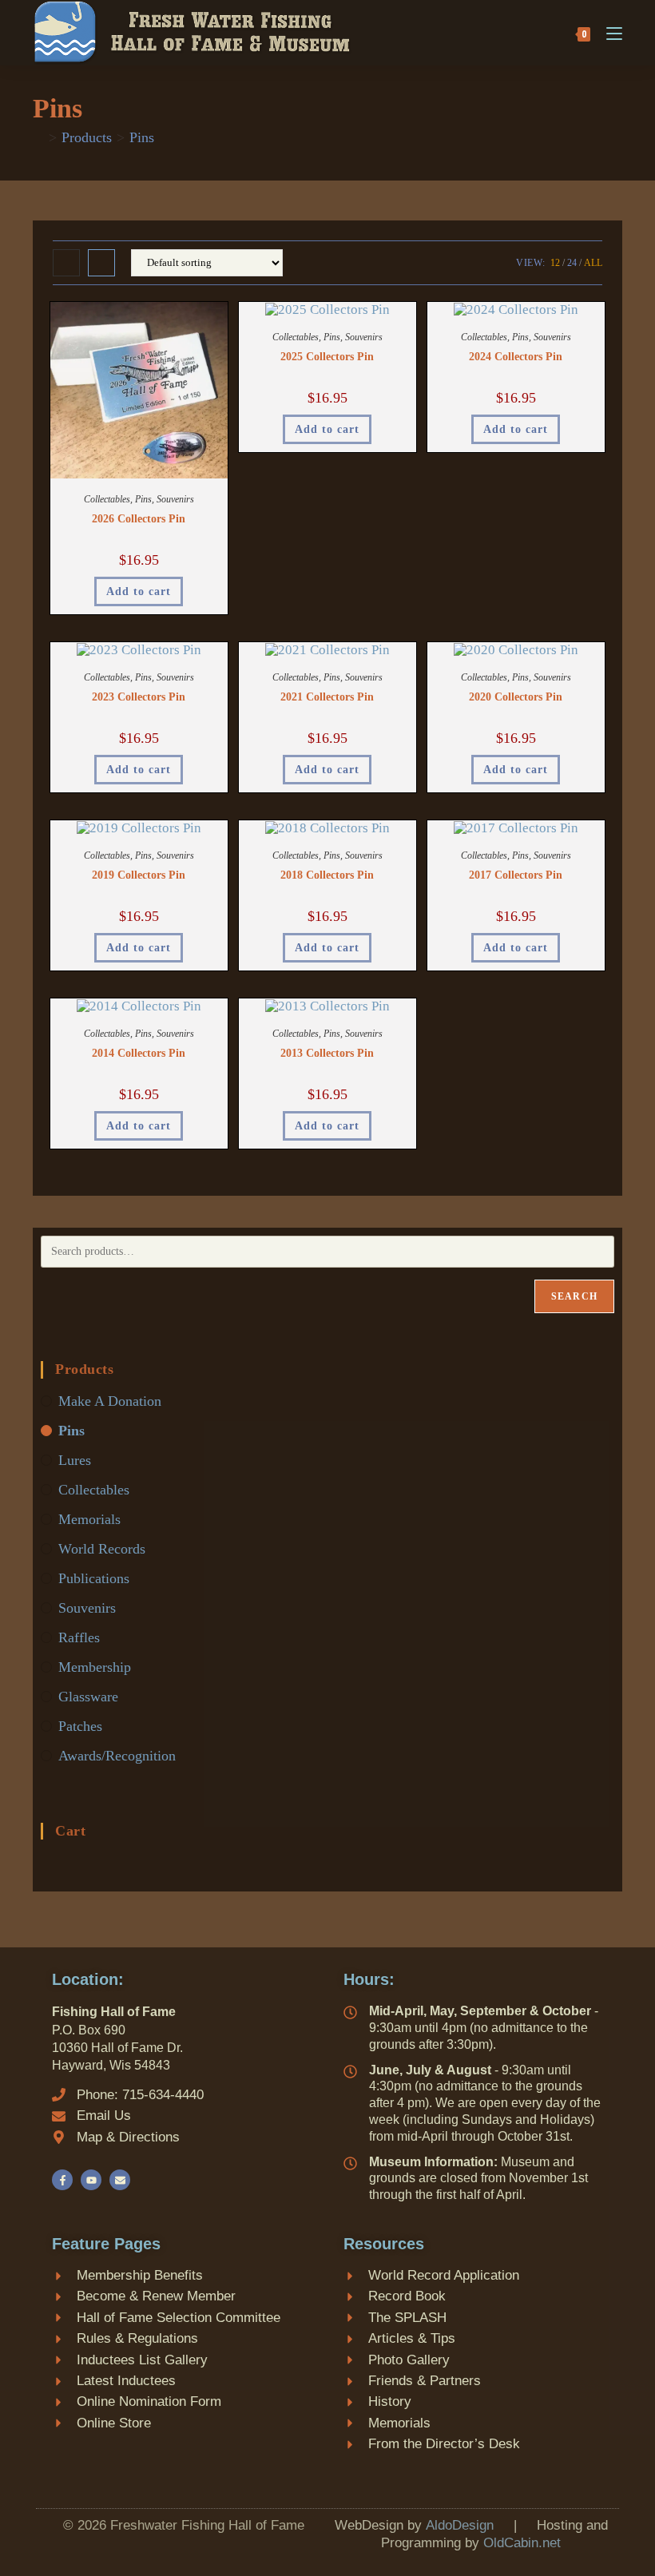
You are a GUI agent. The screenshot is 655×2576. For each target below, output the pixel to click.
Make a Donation (110, 1401)
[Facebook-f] (62, 2180)
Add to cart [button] (139, 591)
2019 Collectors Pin (139, 875)
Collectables (107, 499)
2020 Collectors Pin (516, 697)
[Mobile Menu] (608, 32)
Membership (95, 1667)
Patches (80, 1726)
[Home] (38, 137)
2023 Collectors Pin (139, 697)
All (593, 263)
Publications (94, 1578)
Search (574, 1296)
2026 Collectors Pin (139, 519)
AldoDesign (460, 2525)
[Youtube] (91, 2180)
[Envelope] (120, 2180)
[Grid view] (66, 263)
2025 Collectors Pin (327, 357)
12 (555, 263)
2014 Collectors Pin (139, 1053)
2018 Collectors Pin (327, 875)
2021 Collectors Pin (327, 697)
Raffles (79, 1637)
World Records (102, 1549)
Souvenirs (175, 499)
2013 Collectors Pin (327, 1053)
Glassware (88, 1697)
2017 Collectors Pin (516, 875)
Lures (75, 1460)
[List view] (101, 263)
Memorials (89, 1519)
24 (572, 263)
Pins (142, 137)
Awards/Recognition (117, 1756)
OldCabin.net (522, 2543)
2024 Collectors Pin (516, 357)
